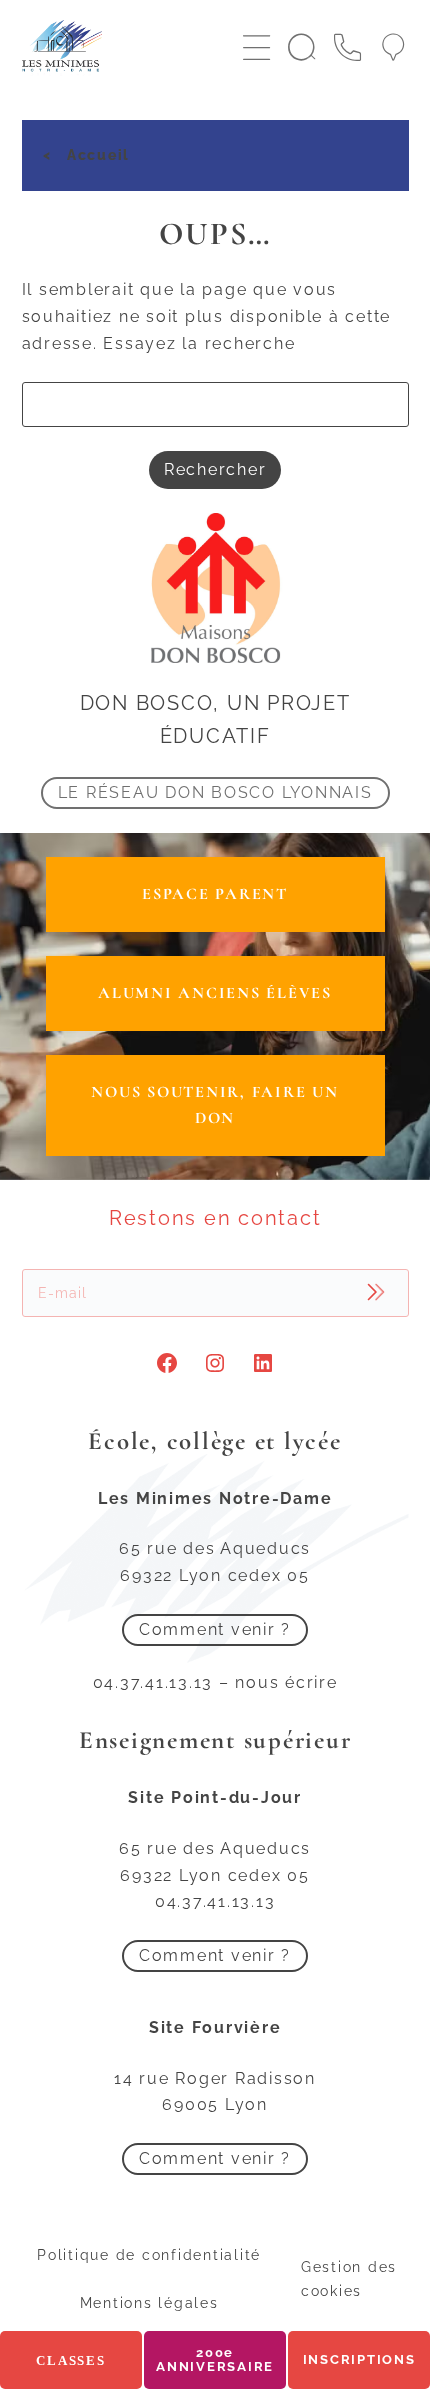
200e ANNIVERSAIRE (215, 2359)
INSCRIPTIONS (359, 2359)
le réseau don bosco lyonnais (215, 792)
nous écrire (286, 1682)
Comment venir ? (215, 1629)
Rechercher (215, 469)
